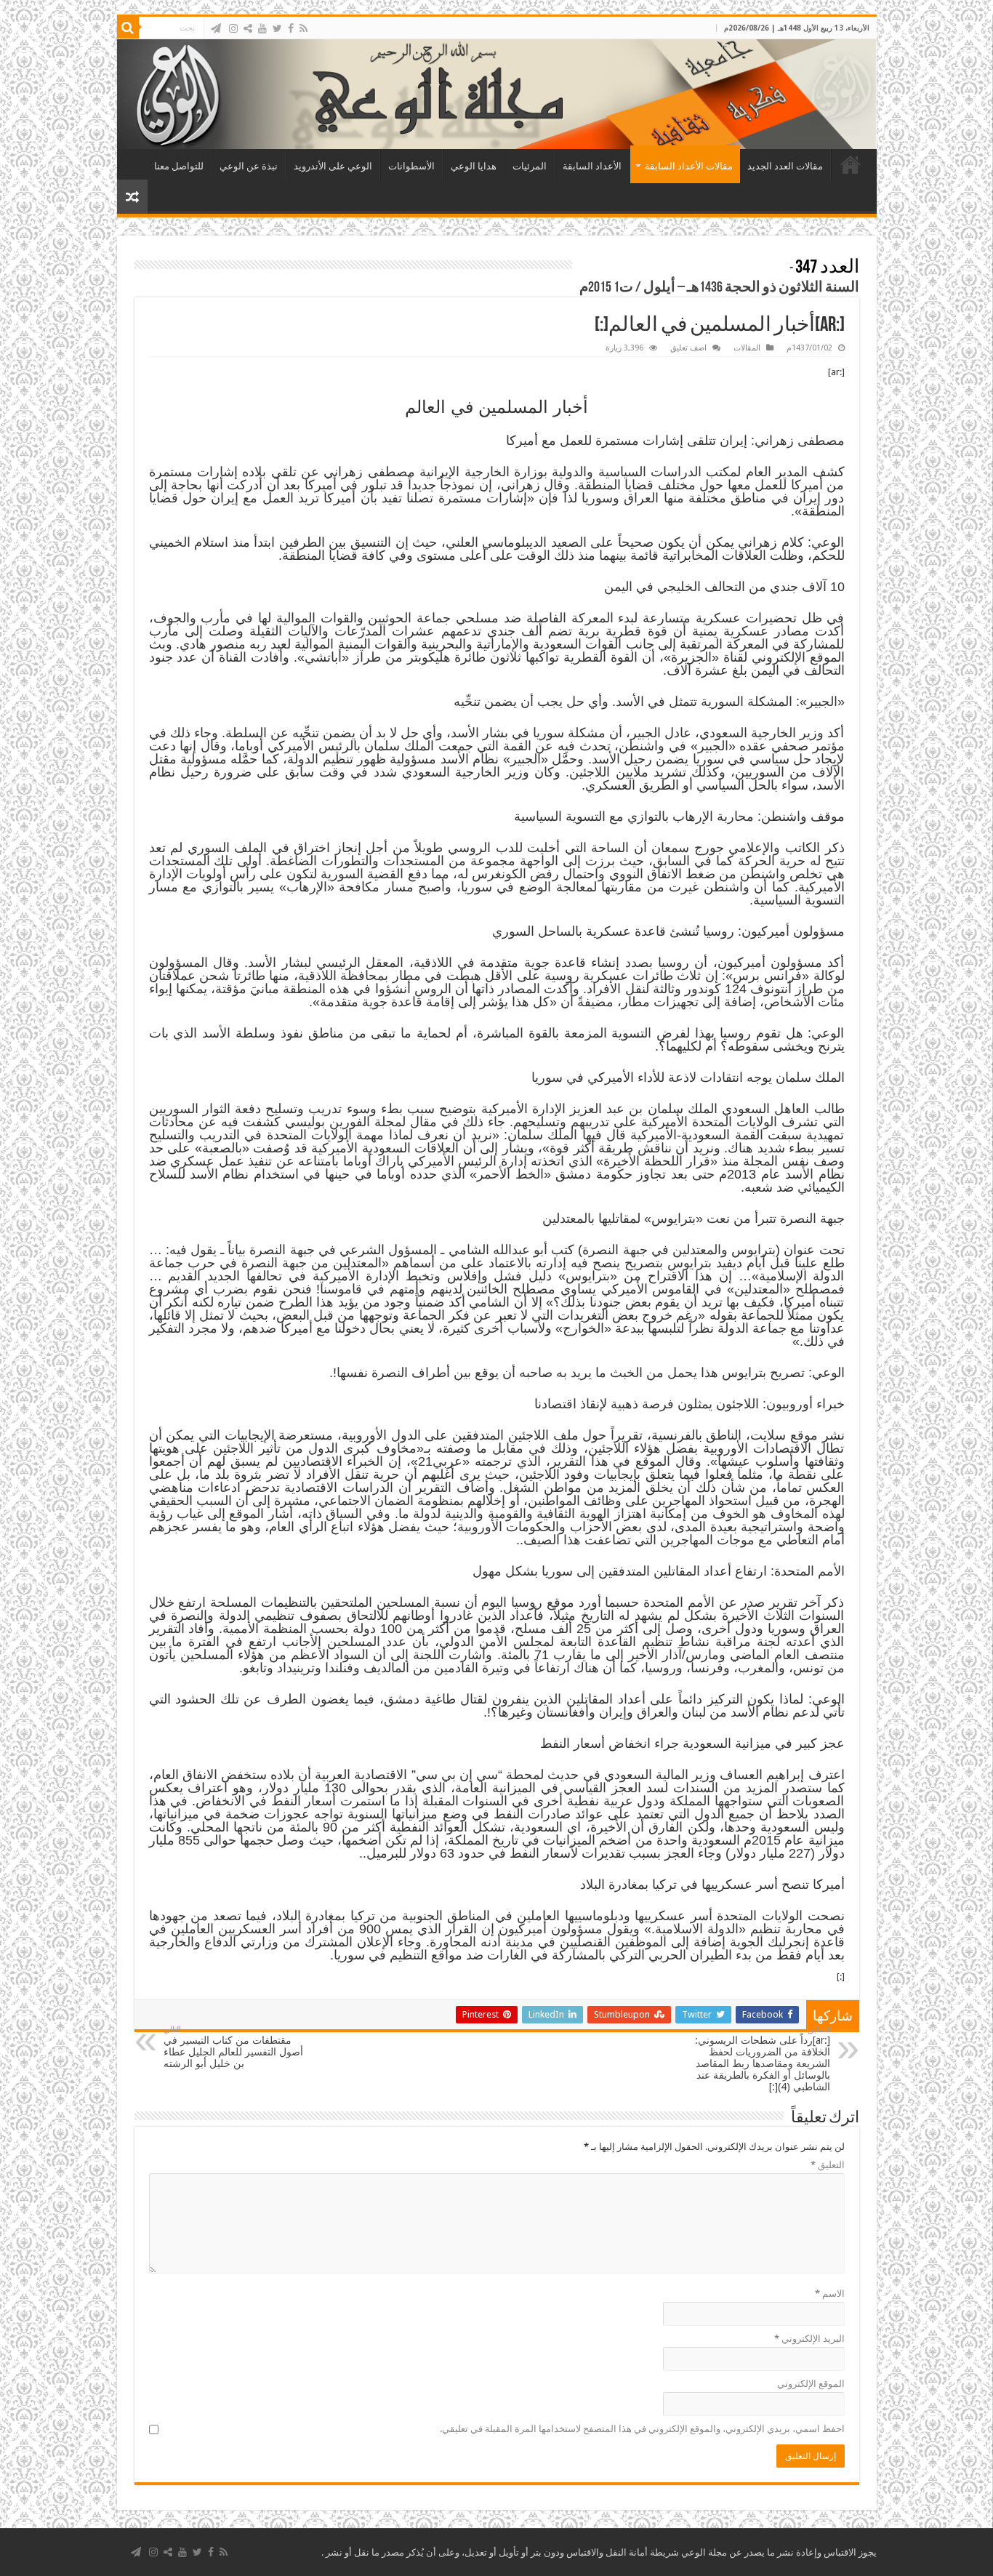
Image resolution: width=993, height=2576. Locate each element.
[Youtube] (262, 28)
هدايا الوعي (474, 166)
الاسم (830, 2294)
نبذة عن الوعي (249, 166)
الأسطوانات (411, 166)
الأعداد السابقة (592, 166)
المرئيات (530, 166)
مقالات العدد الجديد (785, 166)
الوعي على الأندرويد (333, 166)
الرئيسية (851, 164)
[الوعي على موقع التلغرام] (216, 28)
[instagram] (233, 28)
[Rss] (303, 28)
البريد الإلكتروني (809, 2339)
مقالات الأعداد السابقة (689, 166)
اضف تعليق (688, 348)
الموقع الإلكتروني (811, 2384)
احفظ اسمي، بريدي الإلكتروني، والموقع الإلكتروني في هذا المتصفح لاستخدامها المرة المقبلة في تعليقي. (642, 2429)
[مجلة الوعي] (497, 94)
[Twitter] (277, 28)
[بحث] (128, 28)
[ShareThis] (248, 28)
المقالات (747, 348)
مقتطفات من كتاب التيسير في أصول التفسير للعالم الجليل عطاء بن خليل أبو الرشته (233, 2047)
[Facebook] (291, 28)
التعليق (828, 2165)
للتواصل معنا (179, 166)
